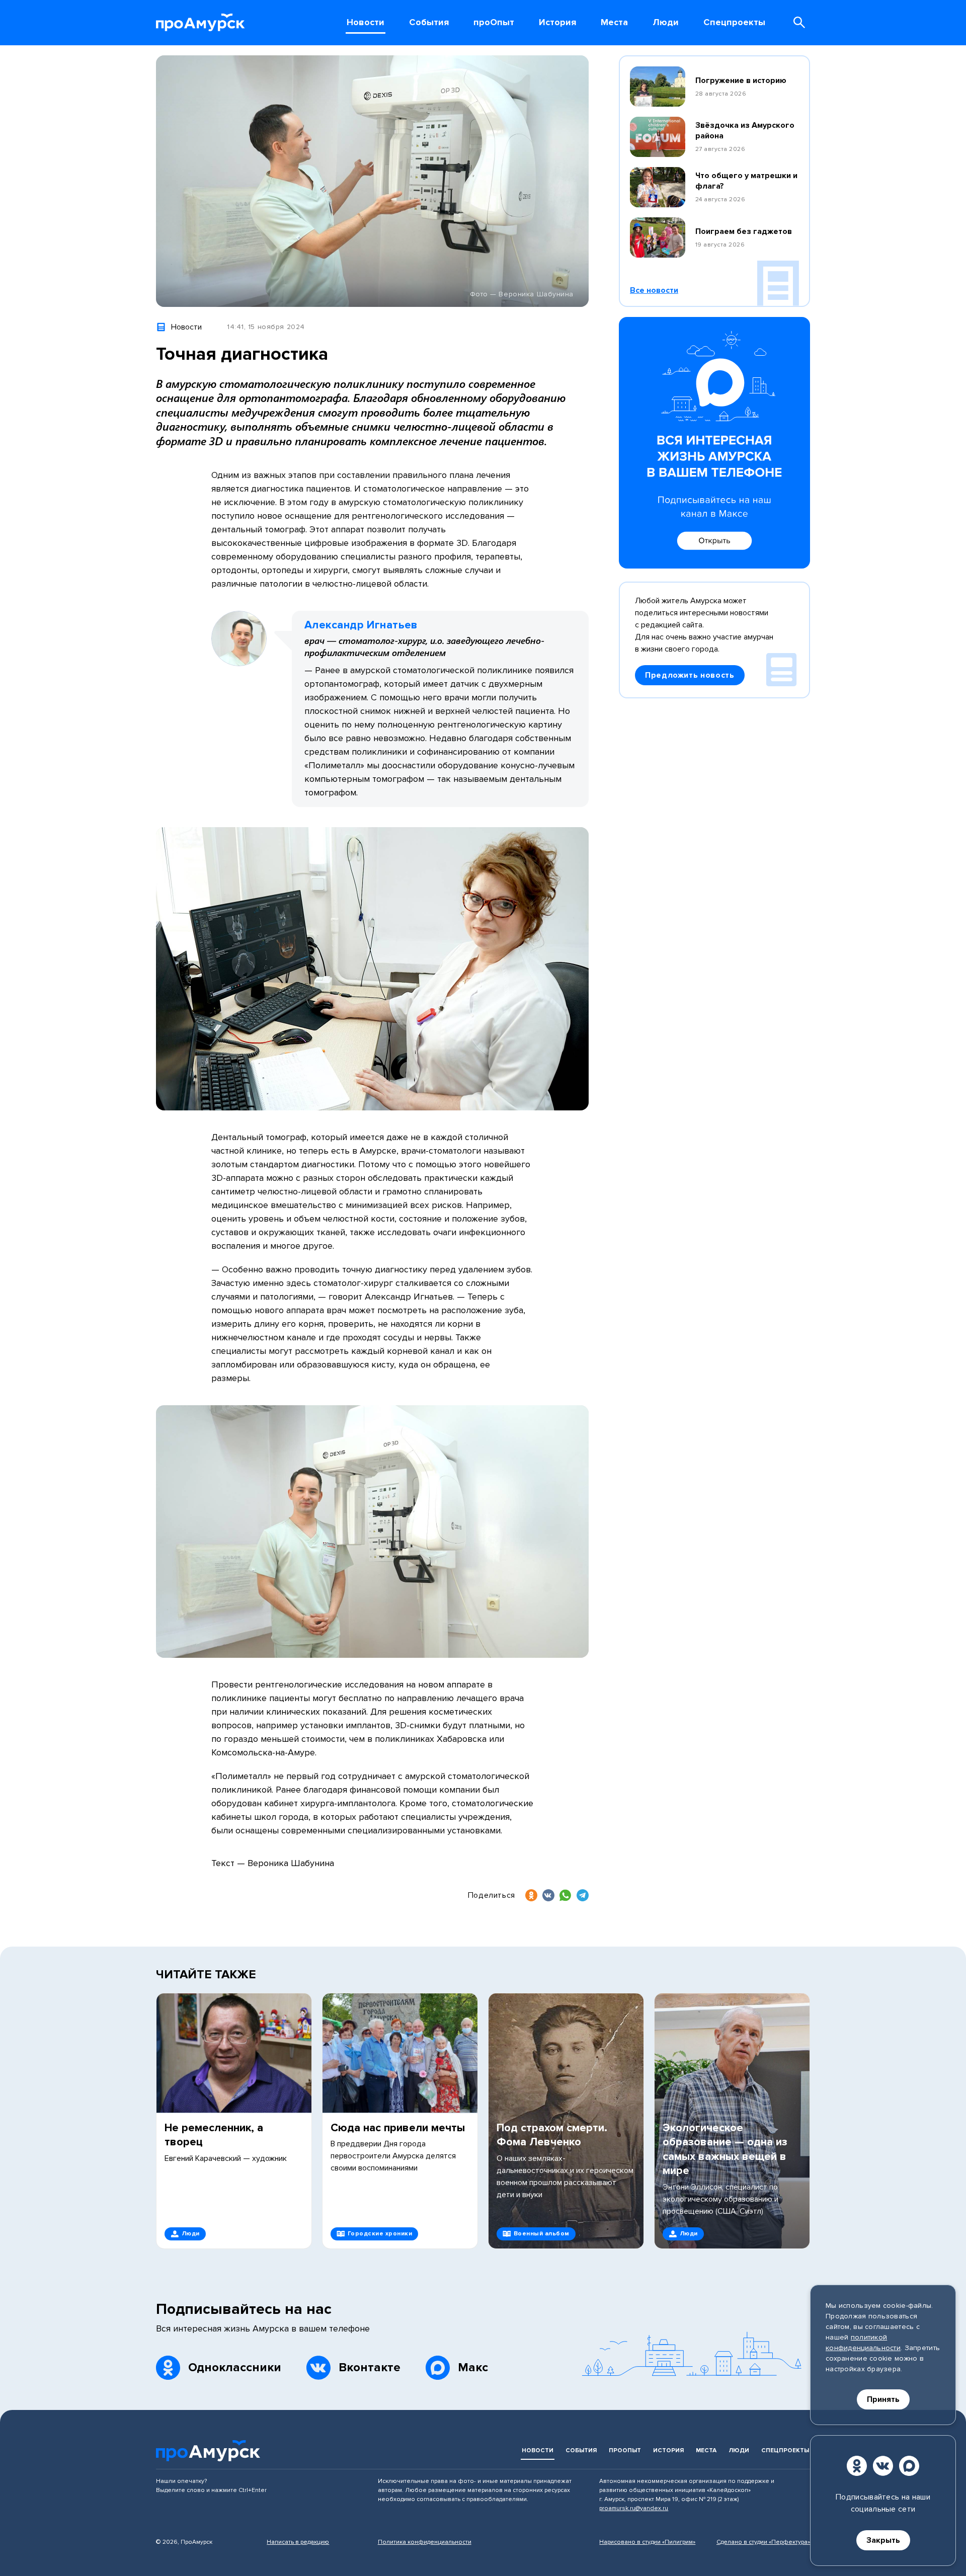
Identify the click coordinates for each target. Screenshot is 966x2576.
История (668, 2450)
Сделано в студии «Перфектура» (763, 2542)
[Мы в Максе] (909, 2466)
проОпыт (625, 2450)
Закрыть (883, 2540)
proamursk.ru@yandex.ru (634, 2508)
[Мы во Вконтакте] (883, 2466)
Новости (538, 2450)
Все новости (654, 290)
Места (706, 2450)
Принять (883, 2399)
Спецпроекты (785, 2450)
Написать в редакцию (298, 2542)
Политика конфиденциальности (425, 2542)
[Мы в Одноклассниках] (857, 2466)
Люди (739, 2450)
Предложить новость (690, 675)
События (581, 2450)
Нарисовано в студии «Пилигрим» (647, 2542)
